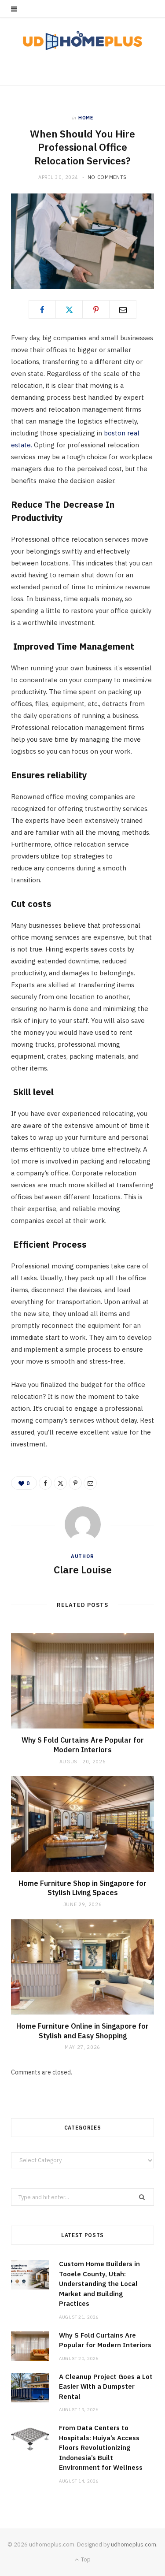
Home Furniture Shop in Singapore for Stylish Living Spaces (82, 1888)
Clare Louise (83, 1569)
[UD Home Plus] (82, 41)
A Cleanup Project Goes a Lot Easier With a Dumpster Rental (106, 2386)
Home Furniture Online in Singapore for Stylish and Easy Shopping (82, 2031)
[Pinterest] (96, 309)
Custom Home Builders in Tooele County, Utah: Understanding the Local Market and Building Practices (99, 2284)
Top (85, 2559)
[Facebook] (42, 309)
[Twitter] (69, 309)
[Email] (123, 309)
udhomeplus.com (134, 2544)
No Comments (107, 177)
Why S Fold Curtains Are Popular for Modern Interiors (83, 1745)
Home (86, 118)
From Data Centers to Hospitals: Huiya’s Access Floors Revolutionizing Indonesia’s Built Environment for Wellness (101, 2448)
